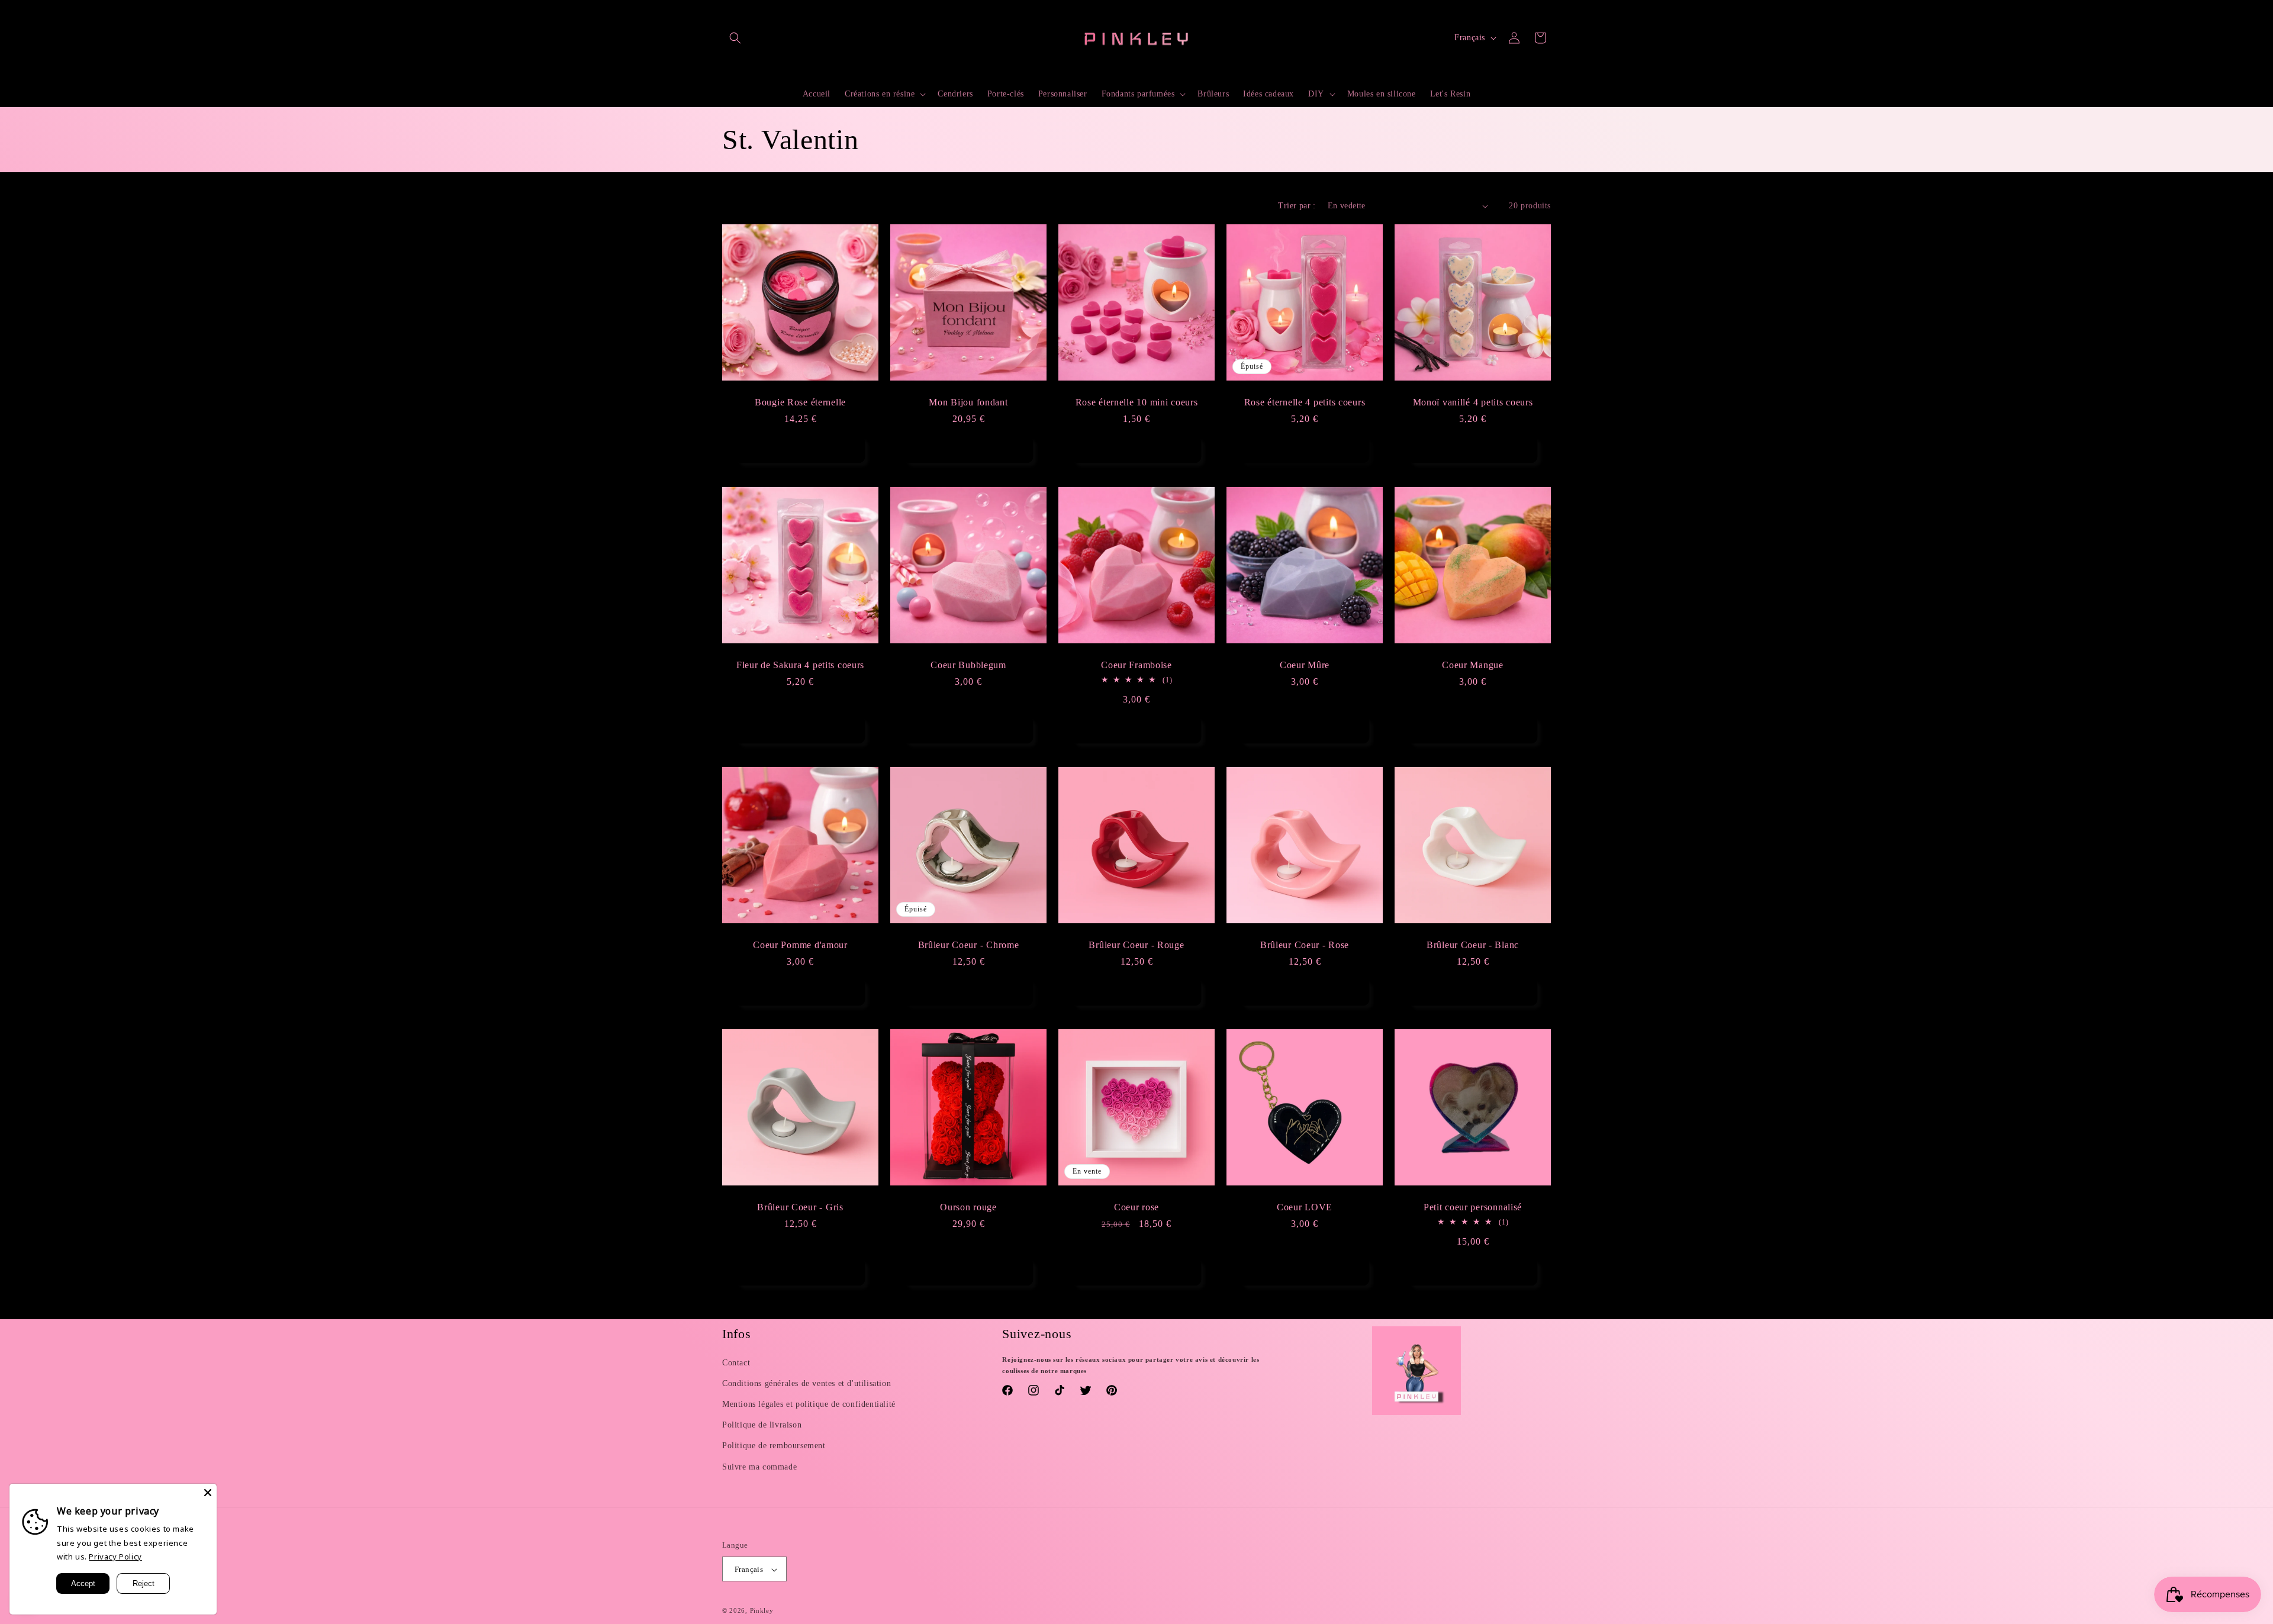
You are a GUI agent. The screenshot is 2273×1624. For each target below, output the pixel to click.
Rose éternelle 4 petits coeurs (1305, 402)
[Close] (208, 1493)
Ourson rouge (968, 1207)
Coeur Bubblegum (968, 665)
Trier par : (1297, 206)
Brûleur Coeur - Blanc (1473, 945)
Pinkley (762, 1611)
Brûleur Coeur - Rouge (1136, 945)
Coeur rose (1136, 1207)
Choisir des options (969, 450)
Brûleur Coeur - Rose (1305, 945)
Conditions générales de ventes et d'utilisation (807, 1383)
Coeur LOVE (1305, 1207)
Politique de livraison (762, 1425)
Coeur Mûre (1305, 665)
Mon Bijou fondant (968, 402)
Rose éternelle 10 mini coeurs (1137, 402)
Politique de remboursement (774, 1446)
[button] (735, 38)
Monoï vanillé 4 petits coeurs (1473, 402)
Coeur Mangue (1473, 665)
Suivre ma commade (759, 1467)
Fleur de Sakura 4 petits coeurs (800, 665)
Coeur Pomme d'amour (800, 945)
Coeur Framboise (1136, 665)
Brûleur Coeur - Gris (800, 1207)
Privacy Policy (115, 1557)
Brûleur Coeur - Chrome (969, 945)
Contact (736, 1363)
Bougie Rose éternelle (800, 402)
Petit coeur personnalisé (1473, 1207)
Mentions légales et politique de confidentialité (809, 1404)
